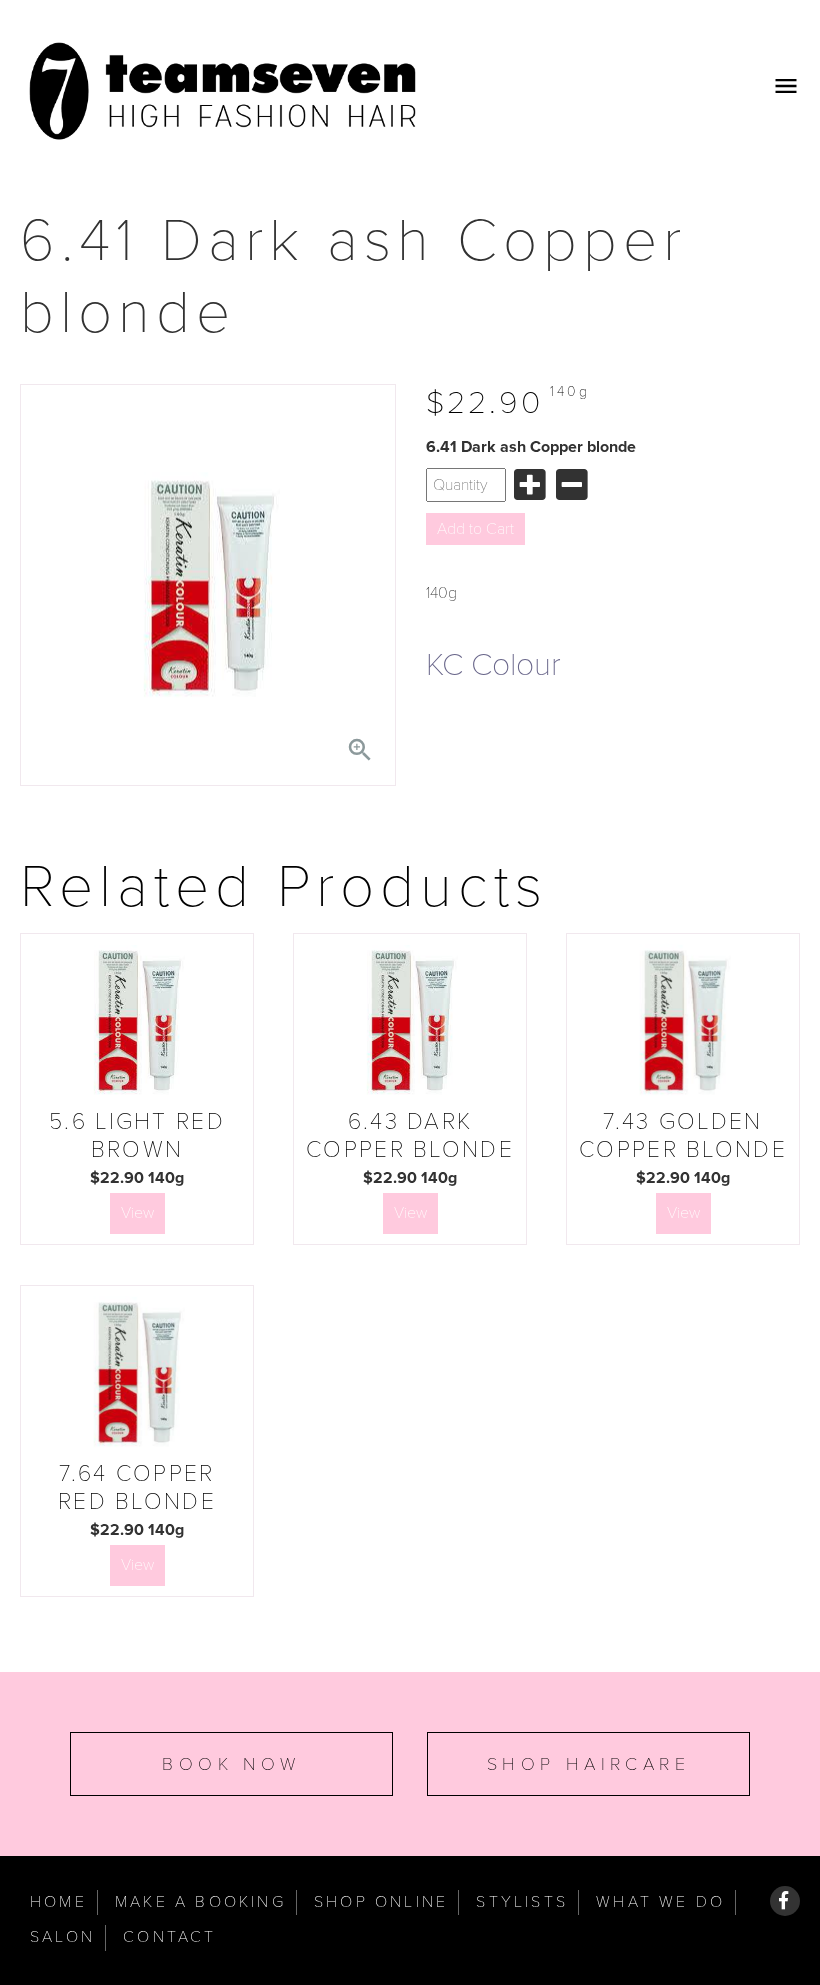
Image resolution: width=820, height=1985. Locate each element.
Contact (169, 1937)
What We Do (660, 1902)
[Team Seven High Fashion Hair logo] (225, 91)
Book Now (231, 1764)
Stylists (522, 1902)
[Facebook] (785, 1901)
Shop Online (381, 1902)
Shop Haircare (588, 1764)
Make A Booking (200, 1902)
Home (58, 1902)
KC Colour (493, 665)
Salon (62, 1937)
